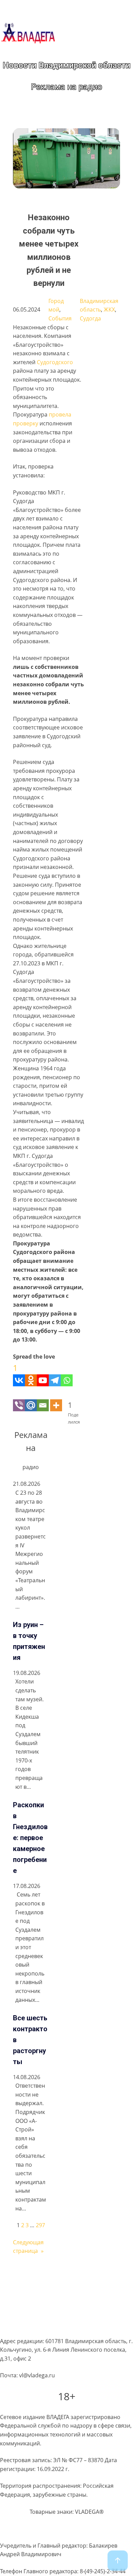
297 (40, 2225)
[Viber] (19, 1399)
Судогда (90, 318)
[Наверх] (118, 2561)
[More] (56, 1399)
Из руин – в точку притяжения (29, 1641)
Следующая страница (28, 2247)
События (60, 318)
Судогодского (55, 362)
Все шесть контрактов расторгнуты (30, 2040)
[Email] (43, 1399)
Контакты (12, 2326)
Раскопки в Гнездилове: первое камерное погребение (30, 1838)
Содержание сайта (25, 2274)
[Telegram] (55, 1374)
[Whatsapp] (67, 1374)
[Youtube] (43, 1374)
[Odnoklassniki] (31, 1374)
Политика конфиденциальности (42, 2287)
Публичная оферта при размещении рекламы (61, 2313)
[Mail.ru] (31, 1399)
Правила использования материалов (50, 2300)
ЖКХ (109, 309)
